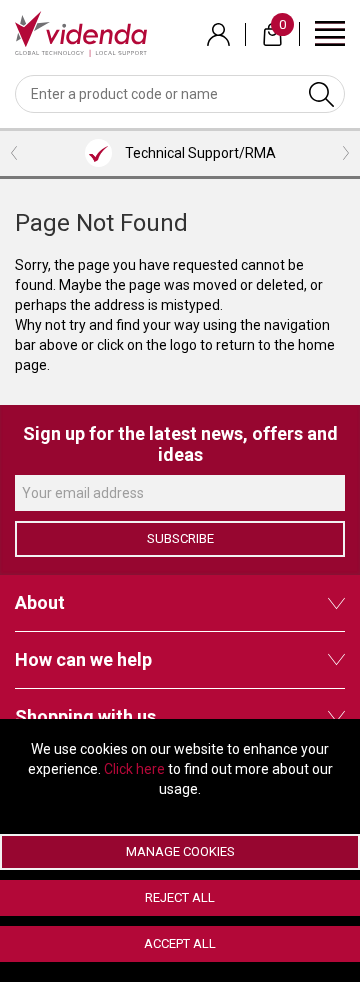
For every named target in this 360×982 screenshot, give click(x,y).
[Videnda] (81, 33)
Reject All (180, 897)
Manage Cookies (180, 851)
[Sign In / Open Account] (218, 34)
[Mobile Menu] (330, 32)
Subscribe (180, 538)
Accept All (180, 943)
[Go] (321, 94)
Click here (134, 769)
